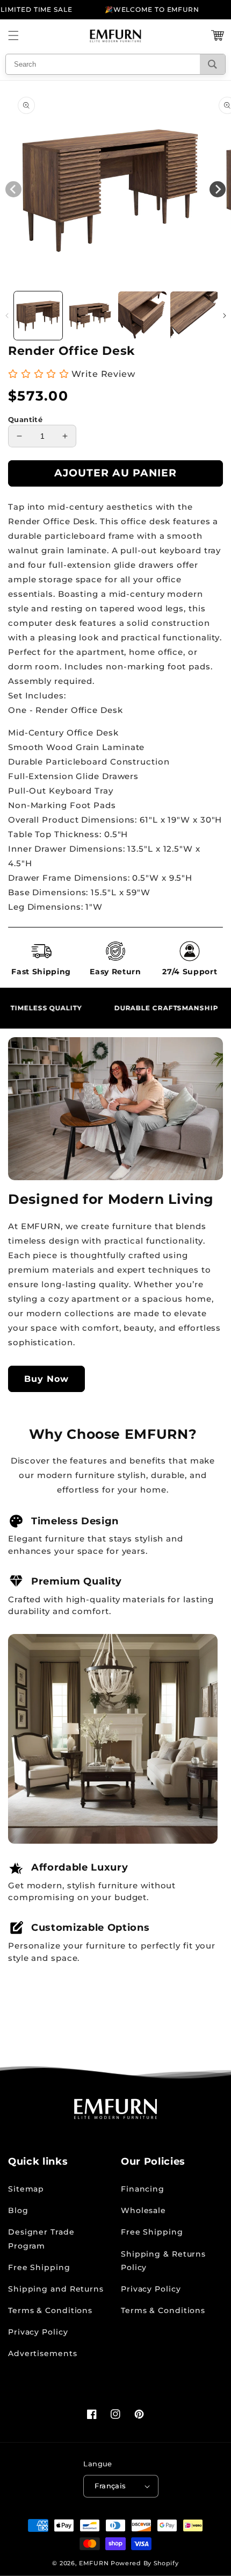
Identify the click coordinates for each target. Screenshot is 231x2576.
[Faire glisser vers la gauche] (7, 316)
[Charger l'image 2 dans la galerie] (90, 316)
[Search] (212, 64)
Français (110, 2486)
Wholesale (143, 2210)
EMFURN (94, 2563)
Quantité (25, 419)
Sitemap (26, 2189)
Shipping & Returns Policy (163, 2261)
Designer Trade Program (41, 2239)
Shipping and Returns (56, 2289)
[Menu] (13, 35)
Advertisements (43, 2353)
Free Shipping (39, 2267)
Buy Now (46, 1379)
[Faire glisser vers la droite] (224, 316)
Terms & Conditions (50, 2310)
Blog (18, 2210)
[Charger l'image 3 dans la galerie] (142, 316)
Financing (143, 2189)
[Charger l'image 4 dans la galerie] (194, 316)
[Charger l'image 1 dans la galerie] (38, 316)
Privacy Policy (38, 2332)
